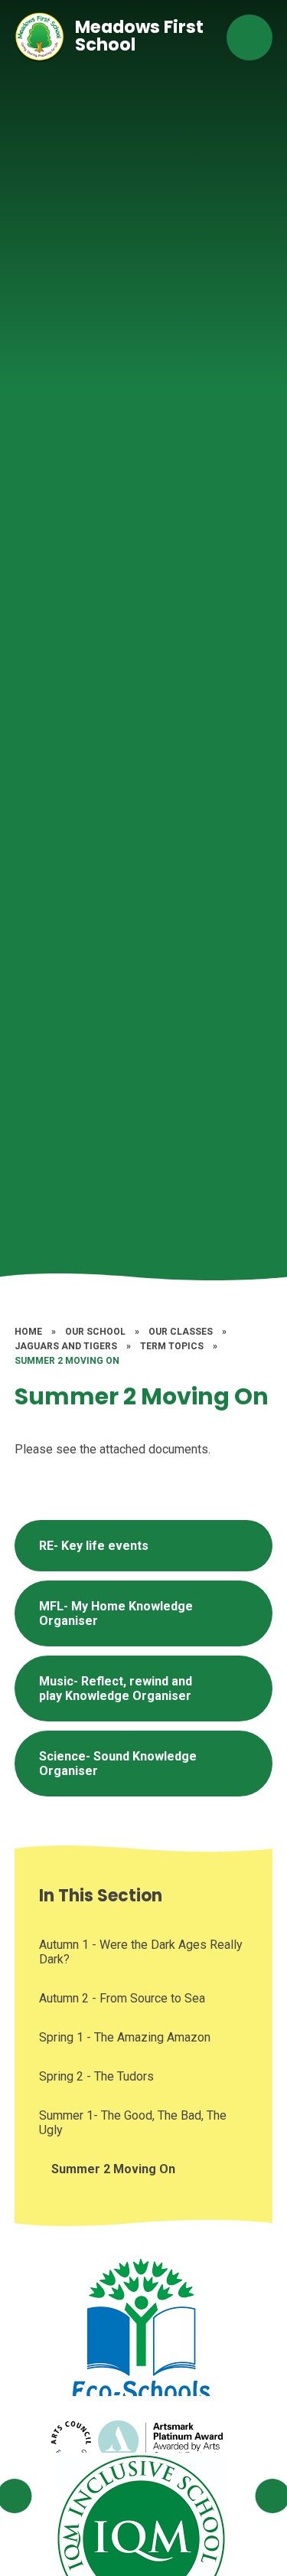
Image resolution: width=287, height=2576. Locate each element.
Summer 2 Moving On (67, 1361)
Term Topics (172, 1346)
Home (28, 1332)
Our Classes (181, 1332)
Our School (95, 1332)
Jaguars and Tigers (66, 1346)
